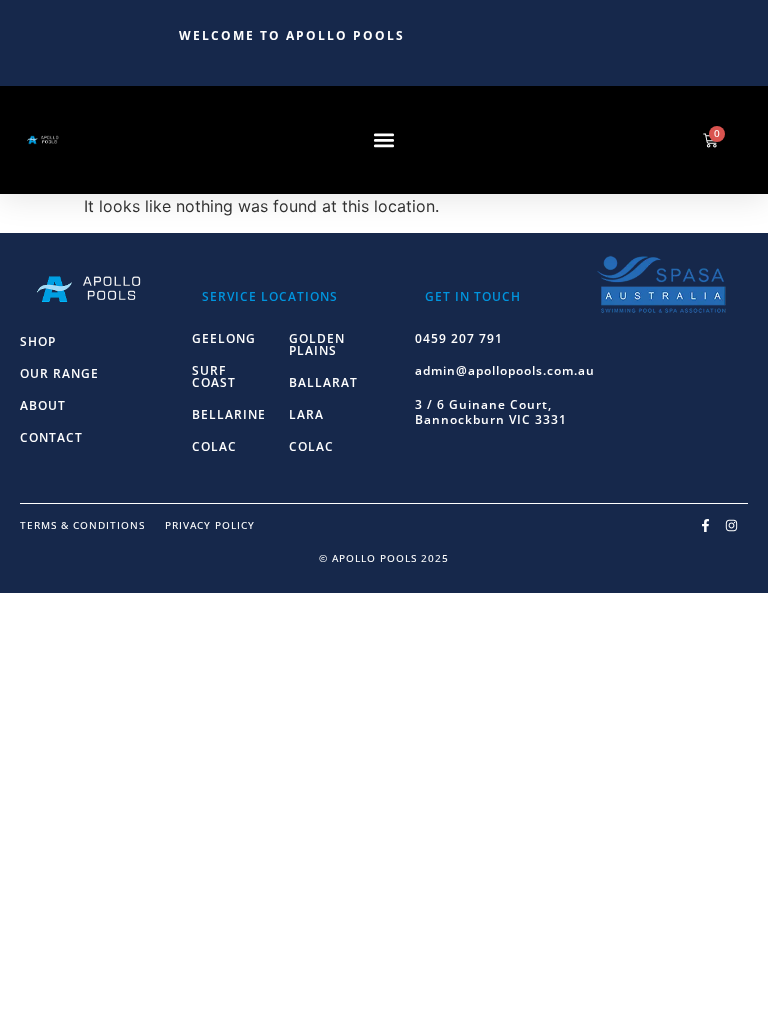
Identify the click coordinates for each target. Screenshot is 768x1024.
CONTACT (51, 437)
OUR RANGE (59, 373)
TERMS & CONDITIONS (82, 525)
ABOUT (43, 405)
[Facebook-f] (706, 525)
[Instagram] (731, 525)
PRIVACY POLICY (210, 525)
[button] (384, 140)
